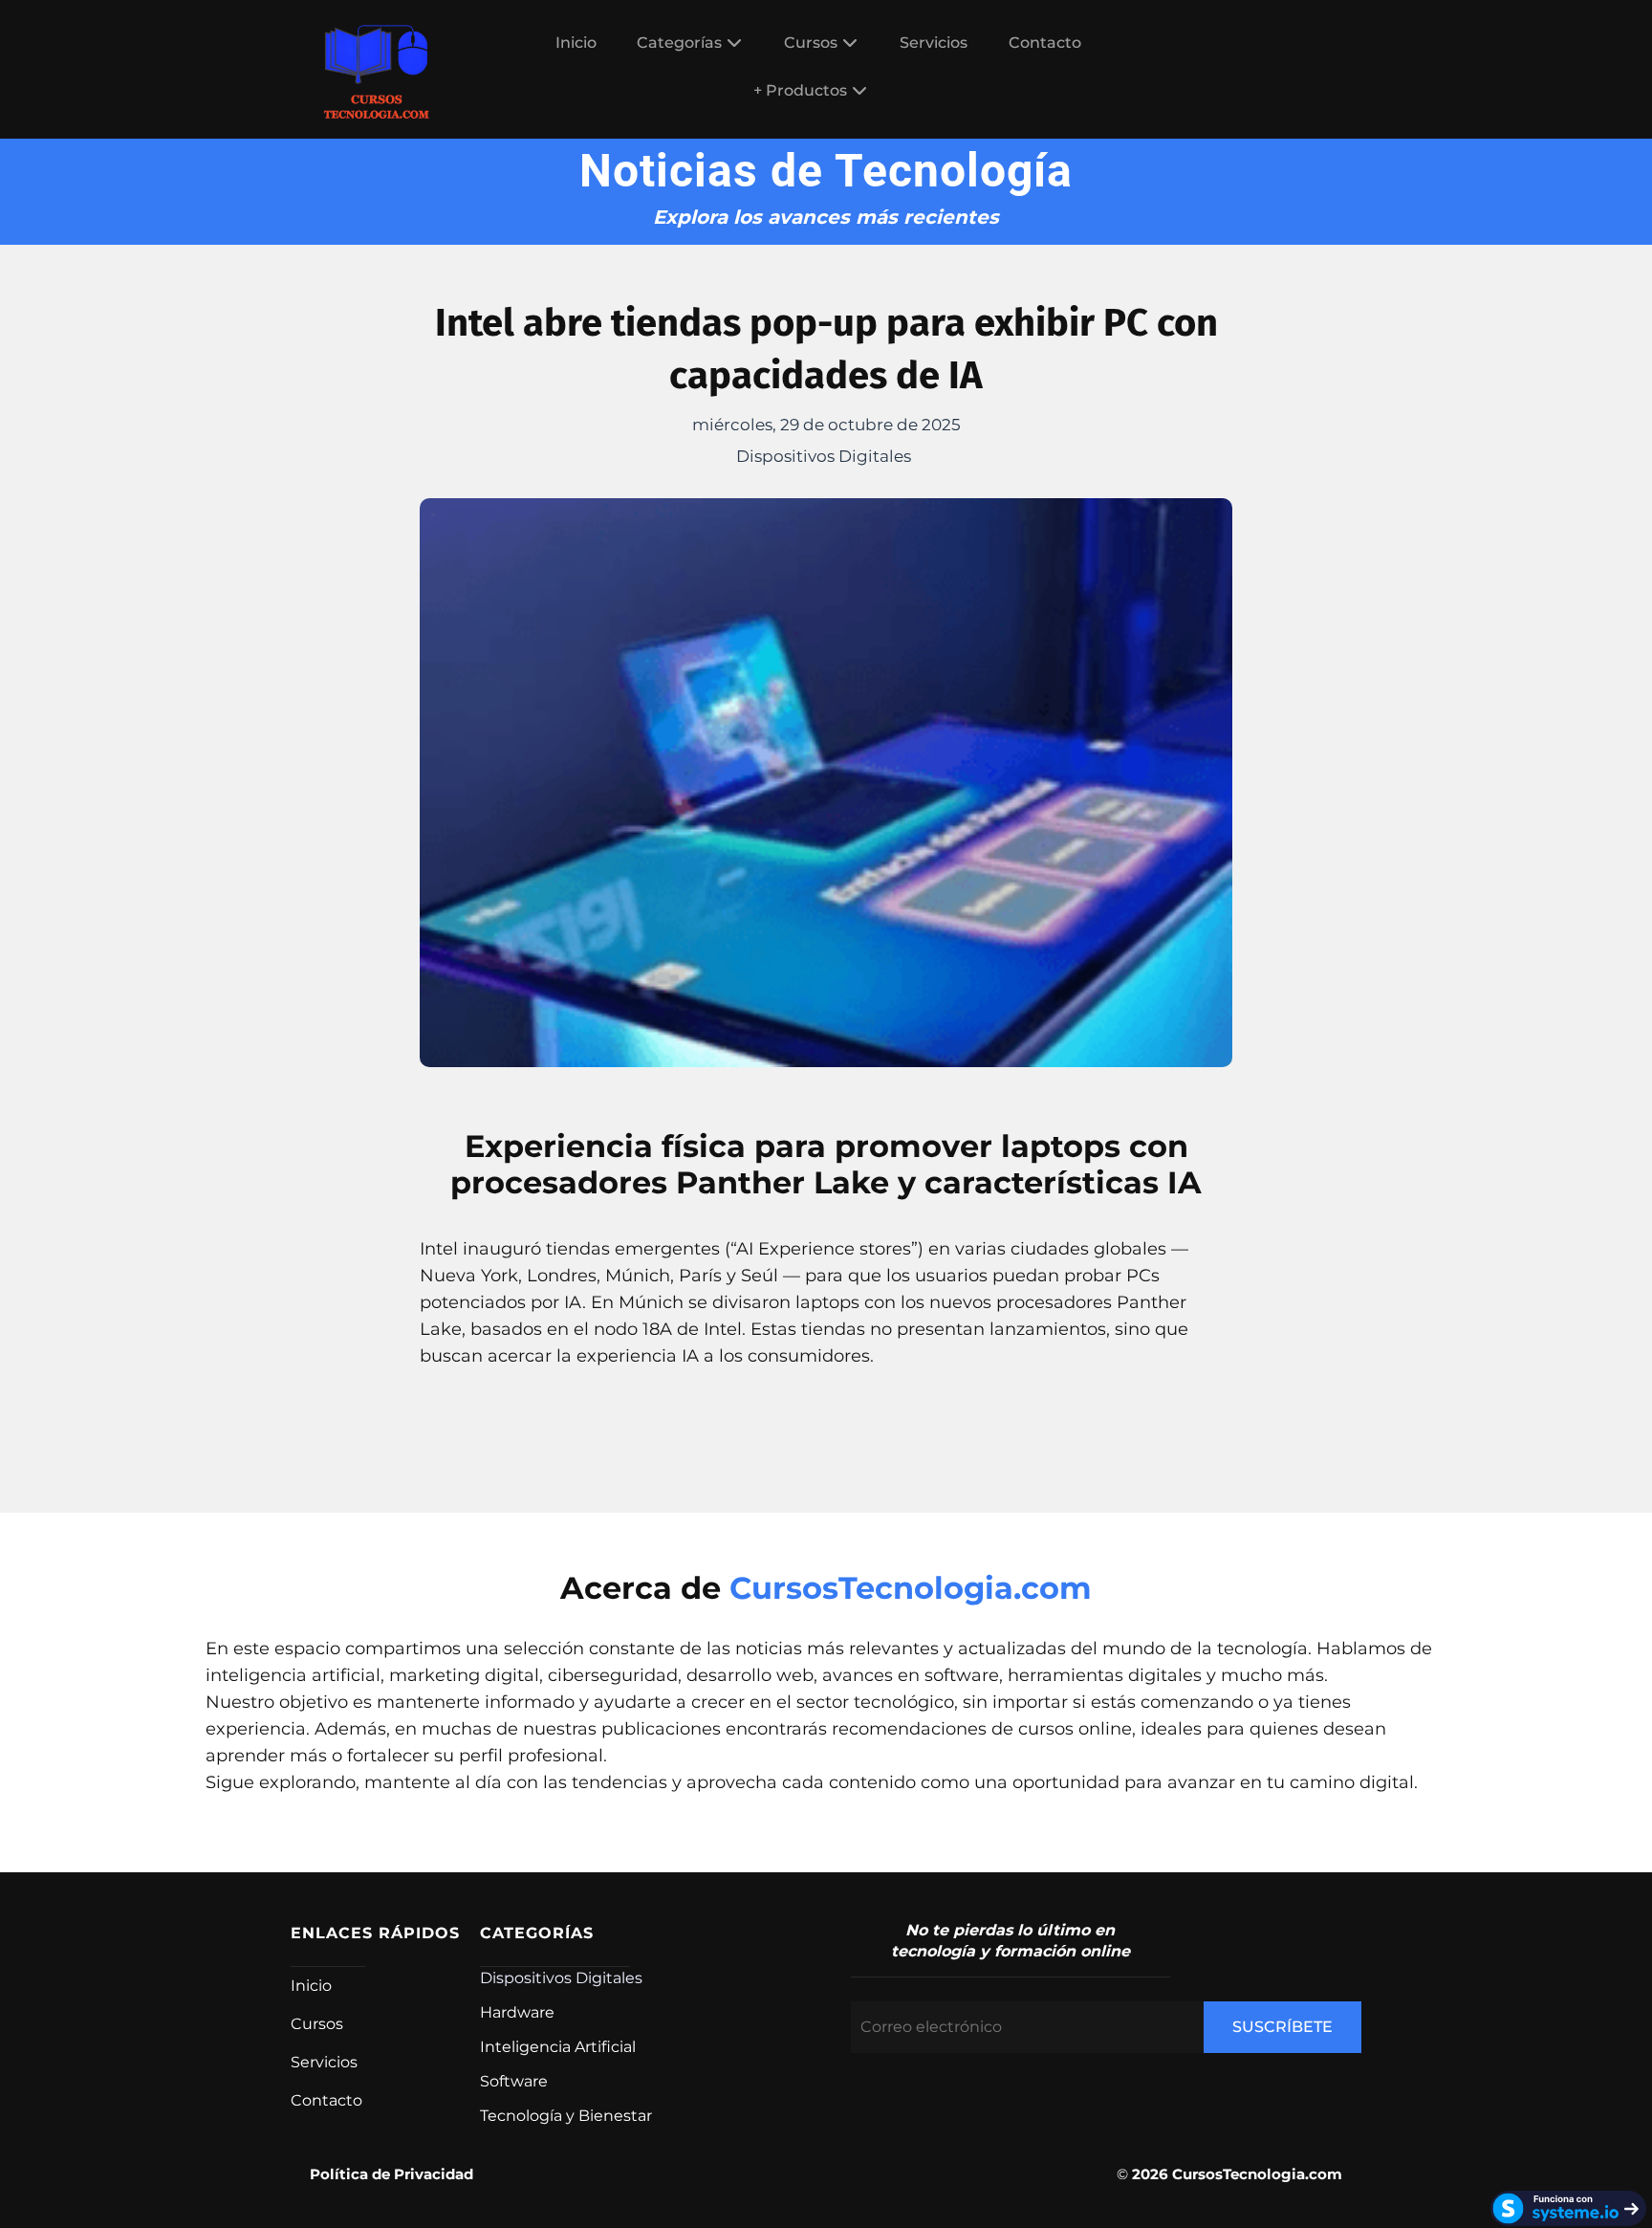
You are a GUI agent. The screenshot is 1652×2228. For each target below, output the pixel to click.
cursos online (1075, 1729)
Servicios (934, 43)
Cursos (811, 43)
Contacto (1045, 43)
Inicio (576, 43)
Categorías (679, 43)
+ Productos (800, 90)
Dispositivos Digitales (824, 456)
